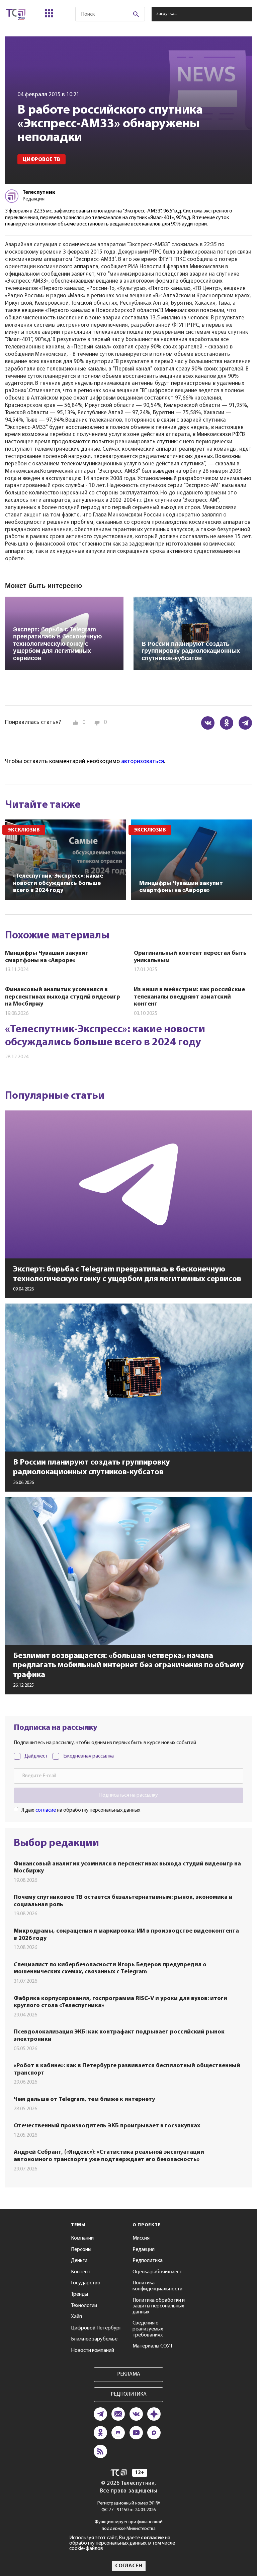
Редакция (144, 2250)
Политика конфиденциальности (157, 2286)
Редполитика (148, 2261)
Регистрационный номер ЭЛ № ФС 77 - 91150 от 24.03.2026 (129, 2507)
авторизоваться (143, 762)
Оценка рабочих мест (157, 2272)
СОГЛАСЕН (129, 2566)
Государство (86, 2283)
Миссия (141, 2238)
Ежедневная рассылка (89, 1756)
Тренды (79, 2294)
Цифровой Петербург (96, 2328)
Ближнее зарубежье (94, 2339)
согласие (46, 1810)
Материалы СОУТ (153, 2346)
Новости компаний (93, 2351)
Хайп (76, 2317)
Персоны (81, 2250)
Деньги (79, 2261)
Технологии (84, 2306)
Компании (82, 2238)
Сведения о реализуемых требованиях (148, 2329)
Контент (81, 2272)
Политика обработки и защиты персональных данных (159, 2306)
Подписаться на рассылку (128, 1795)
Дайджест (36, 1756)
